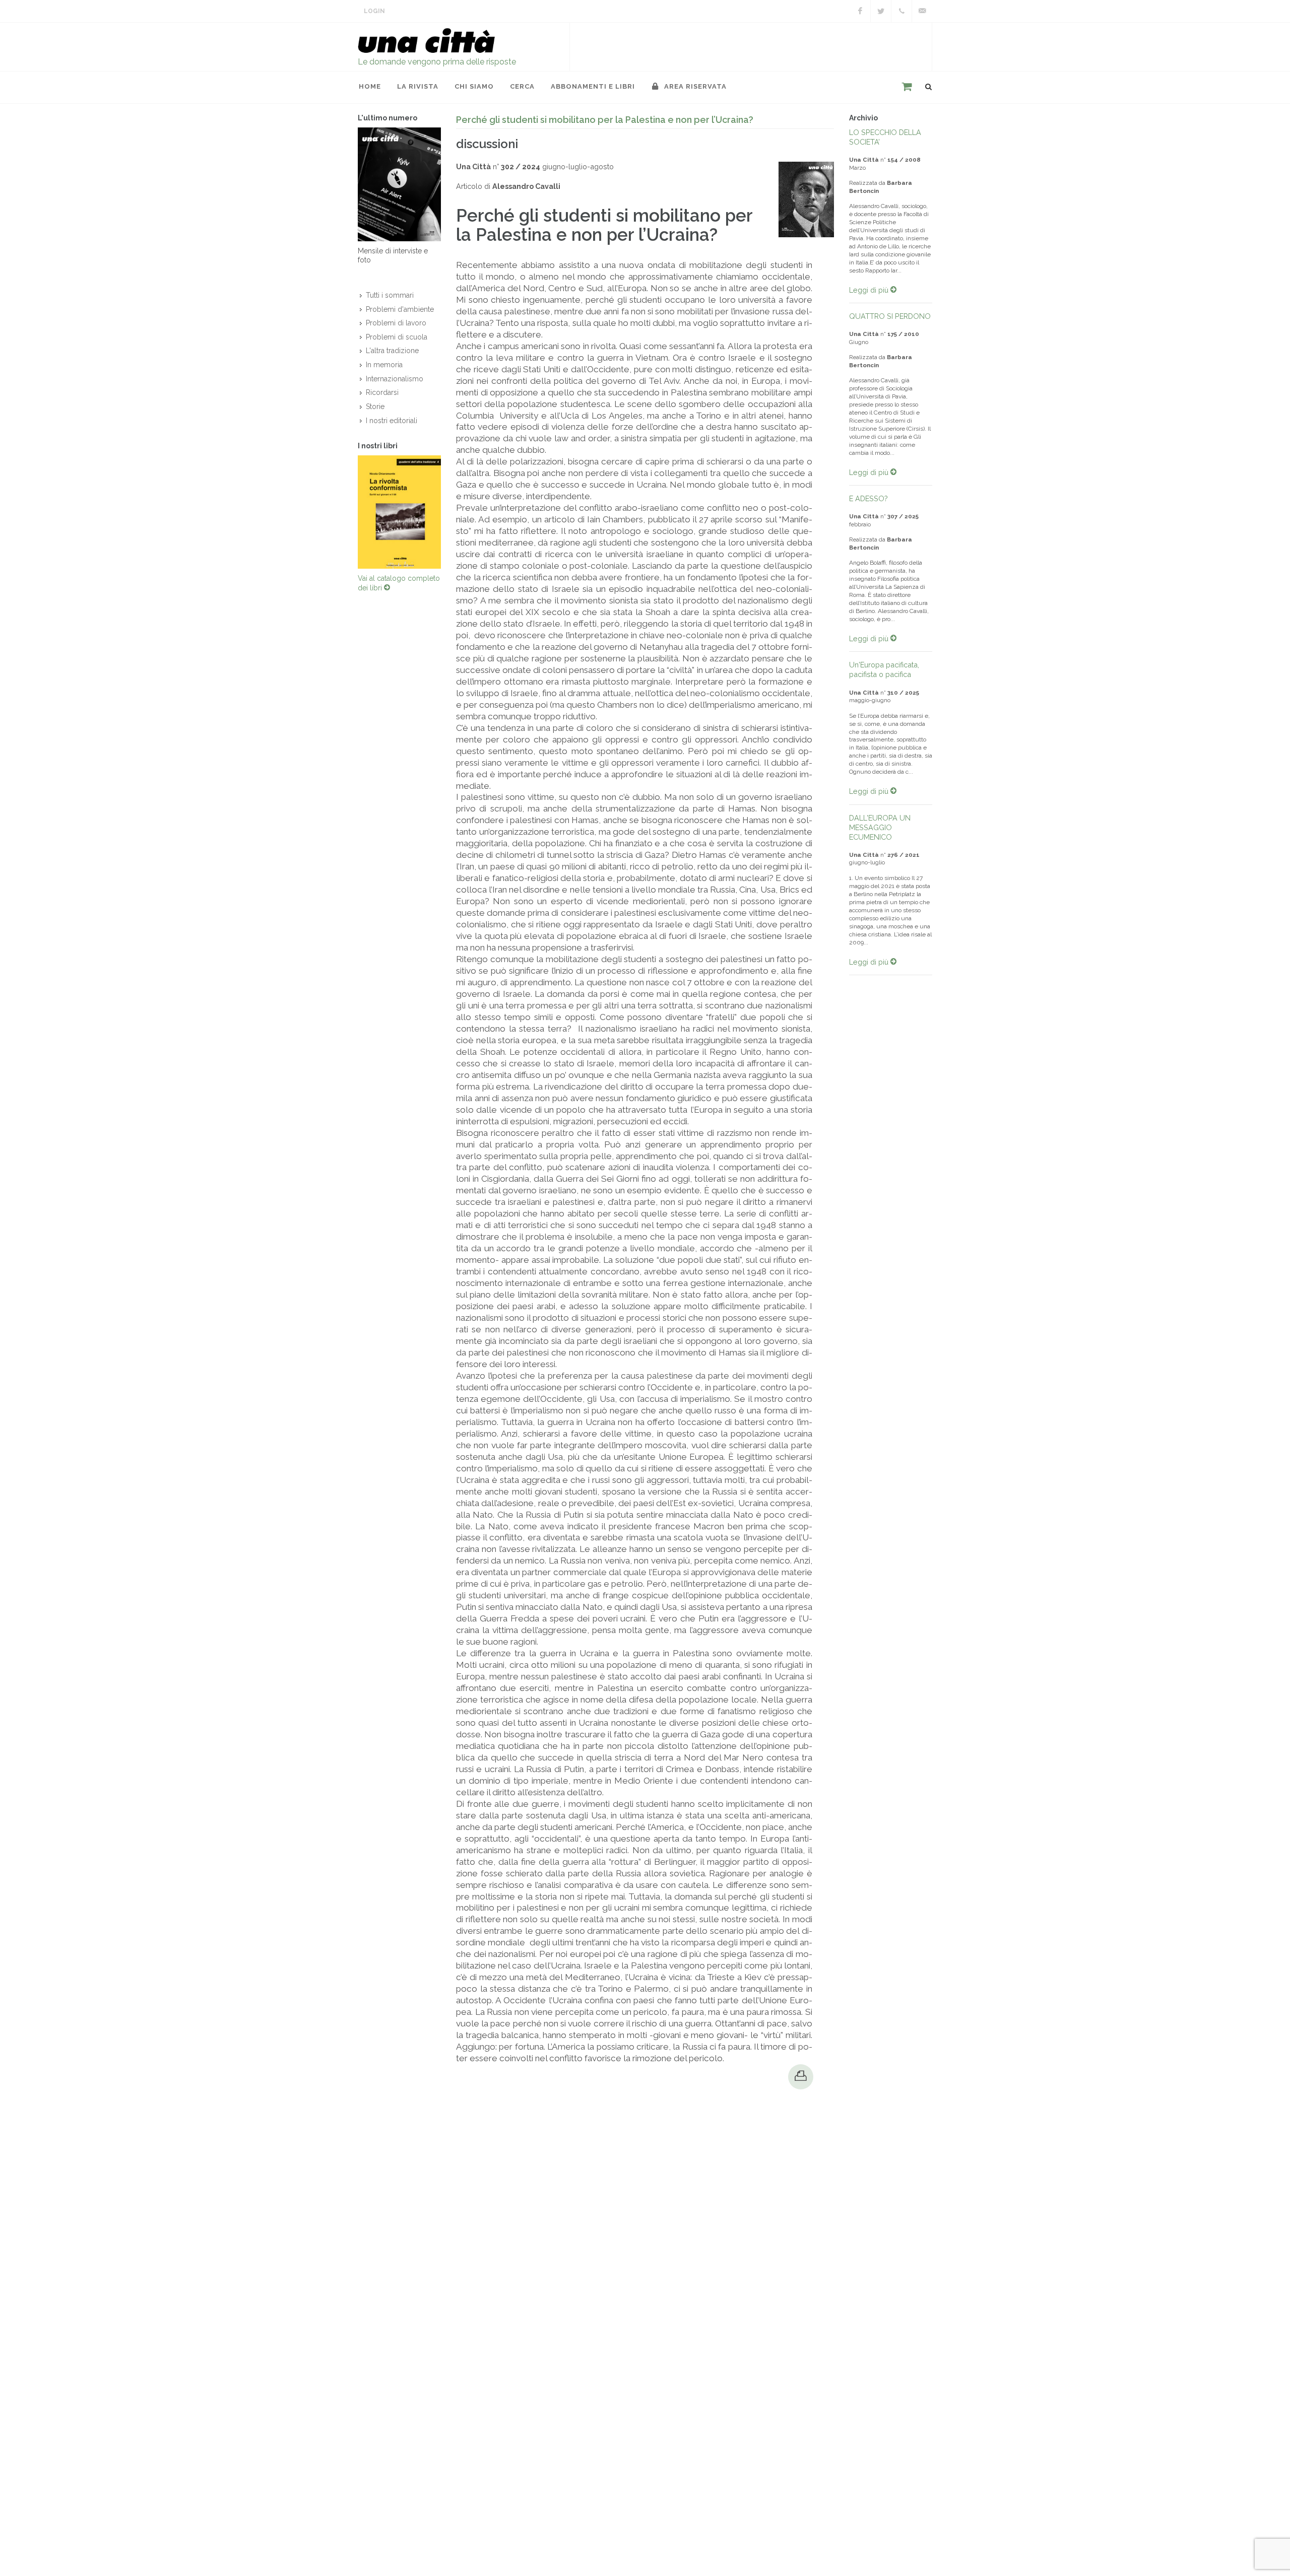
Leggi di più (870, 290)
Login (374, 11)
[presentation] (349, 514)
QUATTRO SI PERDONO (890, 316)
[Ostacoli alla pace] (399, 514)
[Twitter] (881, 11)
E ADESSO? (868, 498)
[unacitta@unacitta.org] (922, 11)
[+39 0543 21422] (901, 11)
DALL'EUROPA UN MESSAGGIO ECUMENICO (880, 827)
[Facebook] (860, 11)
